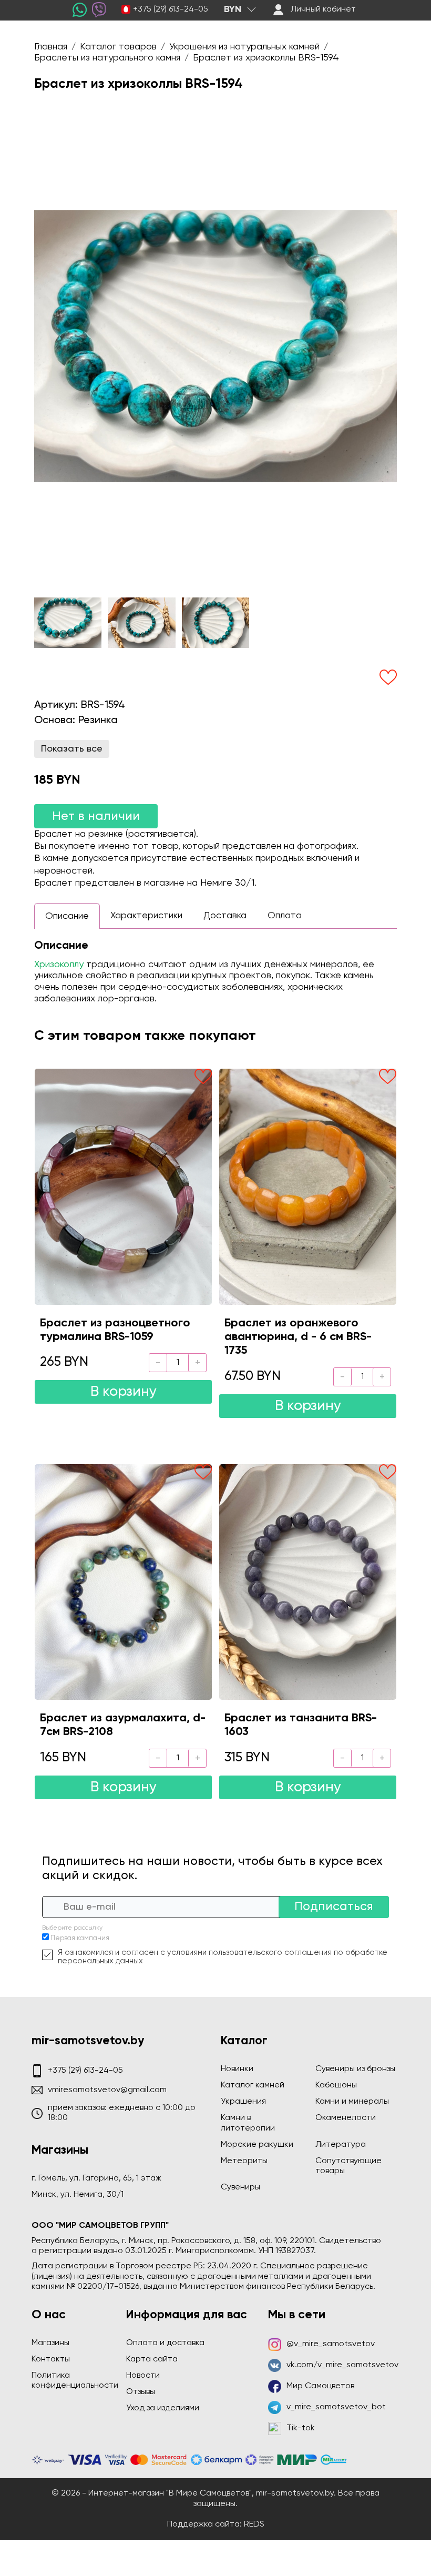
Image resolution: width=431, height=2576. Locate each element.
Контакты (51, 2359)
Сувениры (240, 2187)
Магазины (50, 2343)
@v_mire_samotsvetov (331, 2344)
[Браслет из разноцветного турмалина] (123, 1186)
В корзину (124, 1392)
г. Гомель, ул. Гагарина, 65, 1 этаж (96, 2178)
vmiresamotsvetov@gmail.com (107, 2090)
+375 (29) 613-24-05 (171, 9)
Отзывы (141, 2392)
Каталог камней (253, 2085)
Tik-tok (301, 2428)
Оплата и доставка (165, 2343)
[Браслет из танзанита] (308, 1582)
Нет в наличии (96, 816)
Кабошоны (336, 2085)
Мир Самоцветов (320, 2386)
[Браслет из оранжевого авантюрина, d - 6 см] (308, 1186)
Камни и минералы (352, 2102)
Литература (341, 2145)
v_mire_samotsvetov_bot (336, 2407)
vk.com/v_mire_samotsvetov (342, 2365)
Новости (143, 2376)
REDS (254, 2524)
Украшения (243, 2102)
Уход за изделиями (163, 2408)
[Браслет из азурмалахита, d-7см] (123, 1582)
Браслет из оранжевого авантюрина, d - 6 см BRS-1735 (298, 1337)
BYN (233, 9)
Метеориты (244, 2161)
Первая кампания (80, 1938)
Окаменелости (346, 2118)
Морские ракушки (257, 2145)
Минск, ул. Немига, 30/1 (78, 2195)
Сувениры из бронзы (355, 2069)
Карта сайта (152, 2359)
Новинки (237, 2069)
